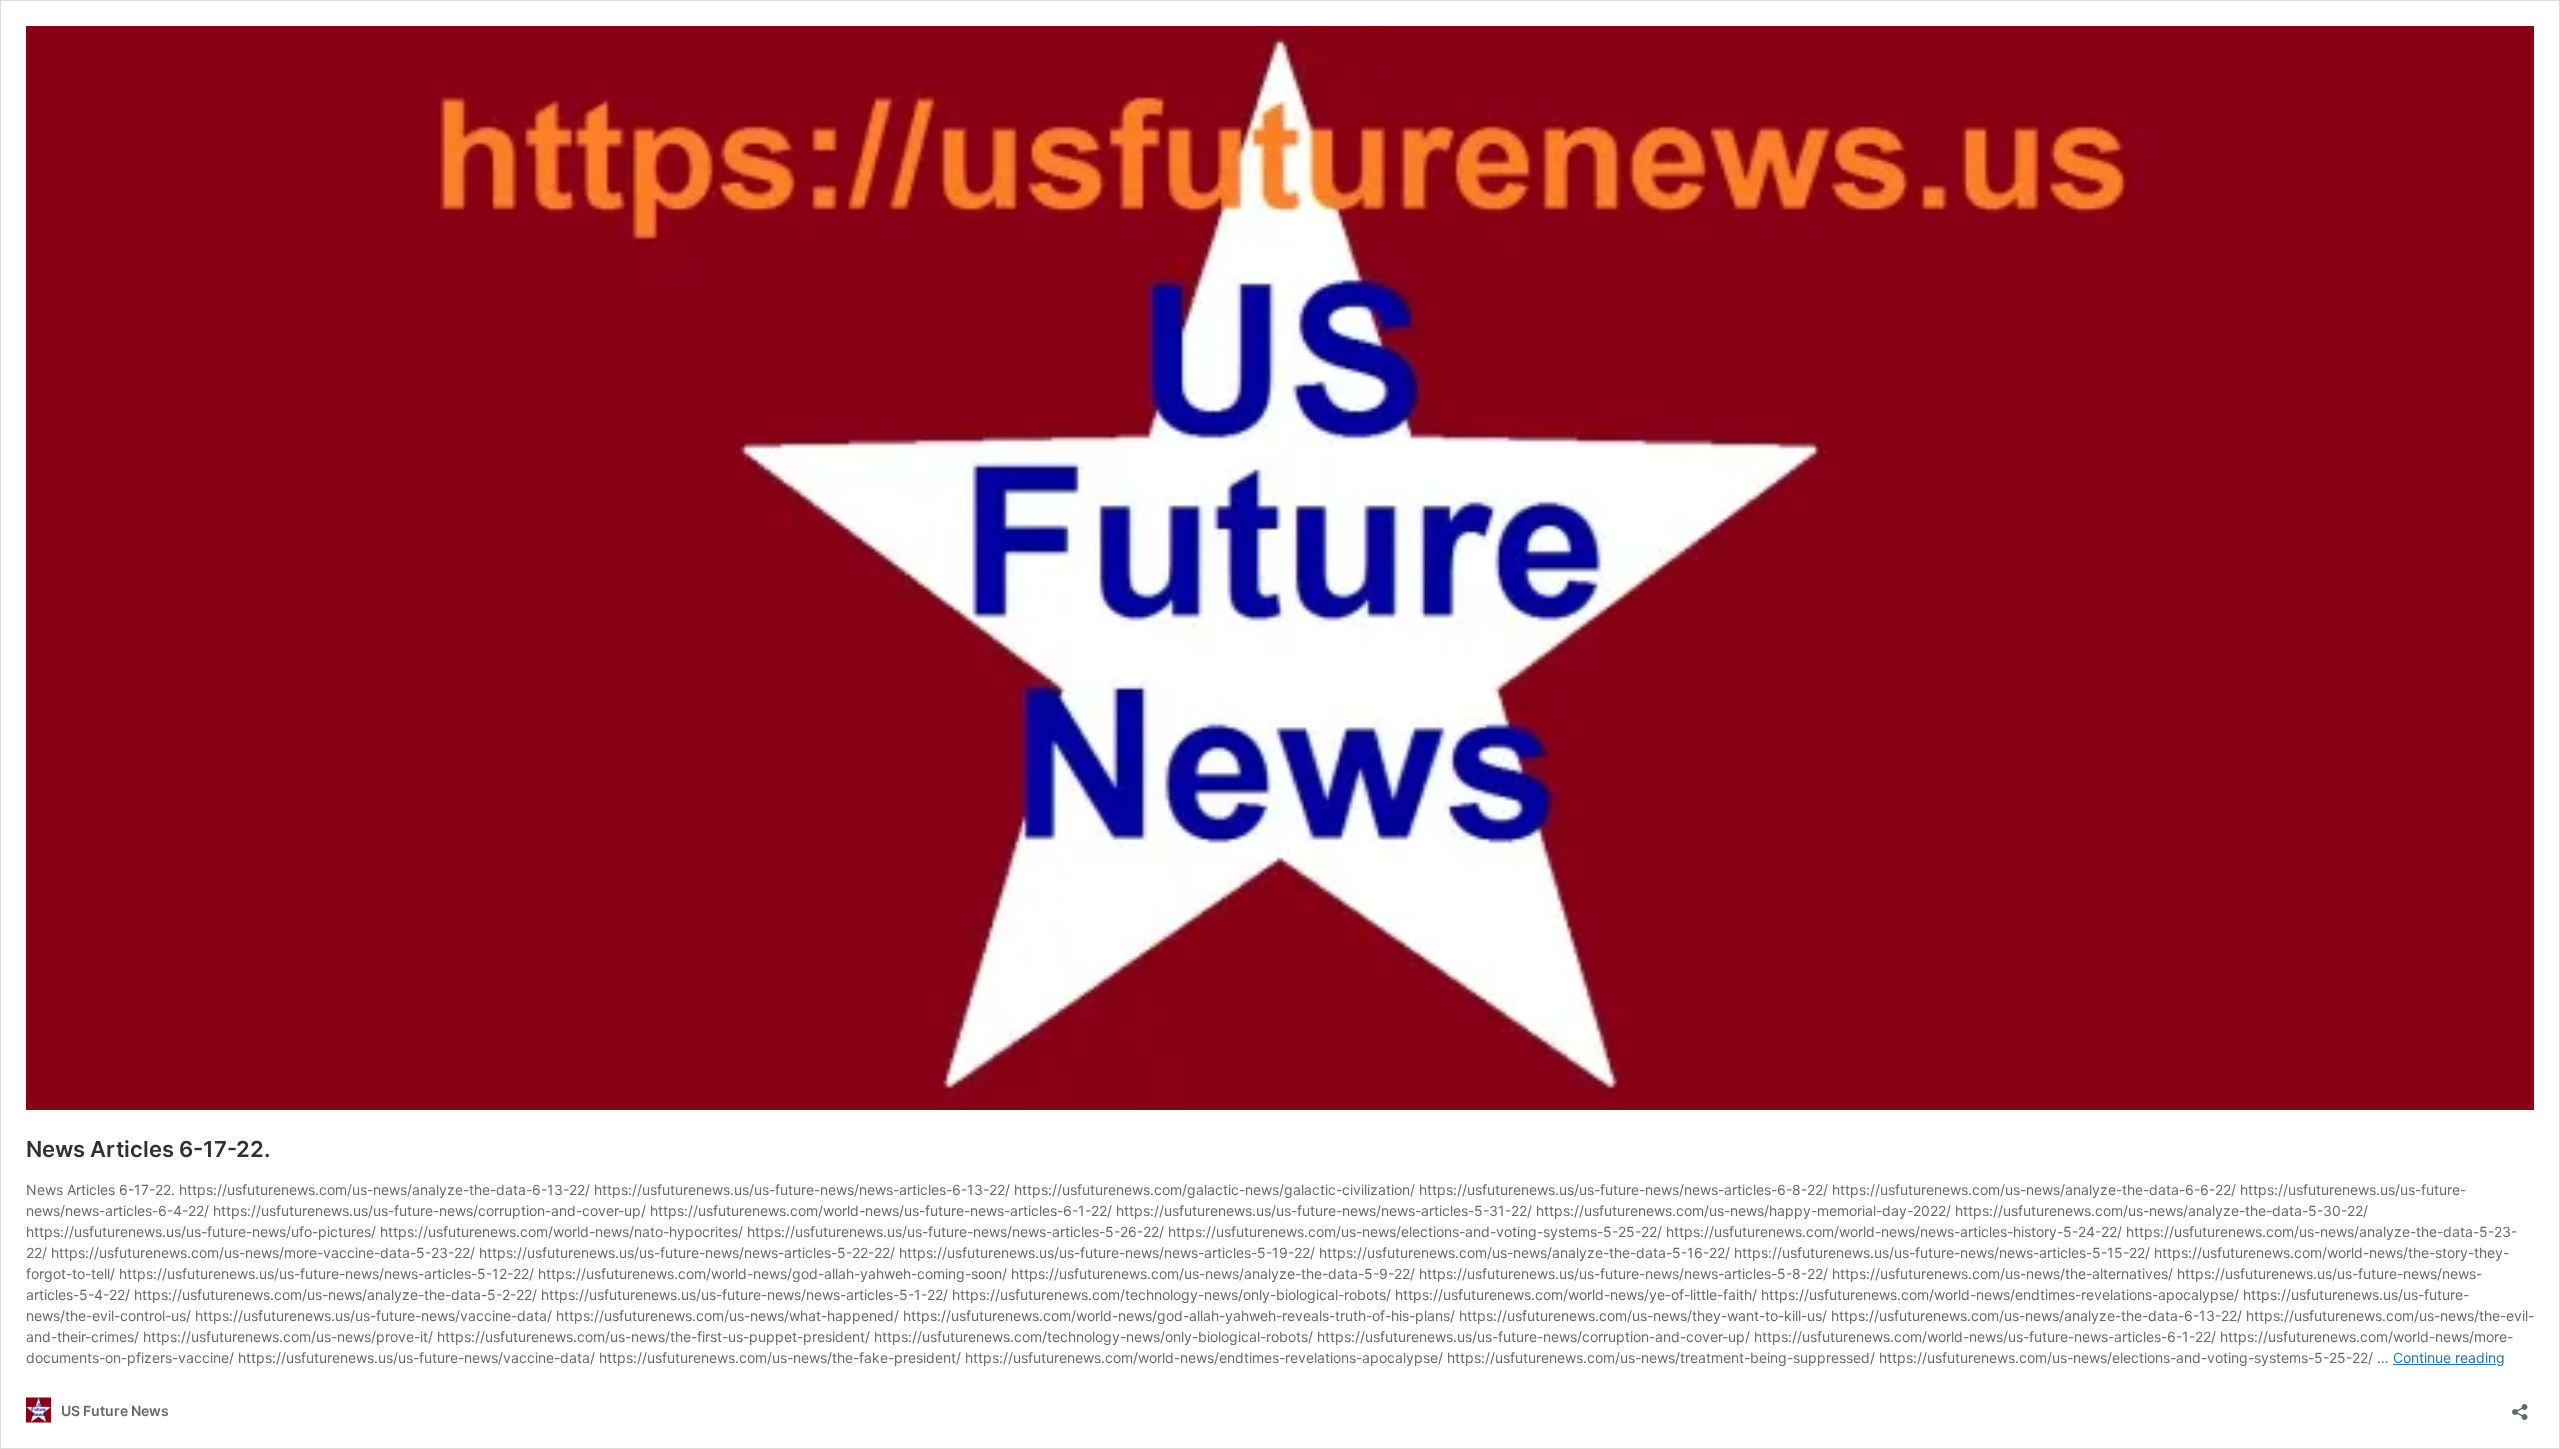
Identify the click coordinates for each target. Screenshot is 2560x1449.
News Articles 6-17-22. (148, 1149)
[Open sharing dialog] (2520, 1405)
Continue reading (2449, 1357)
